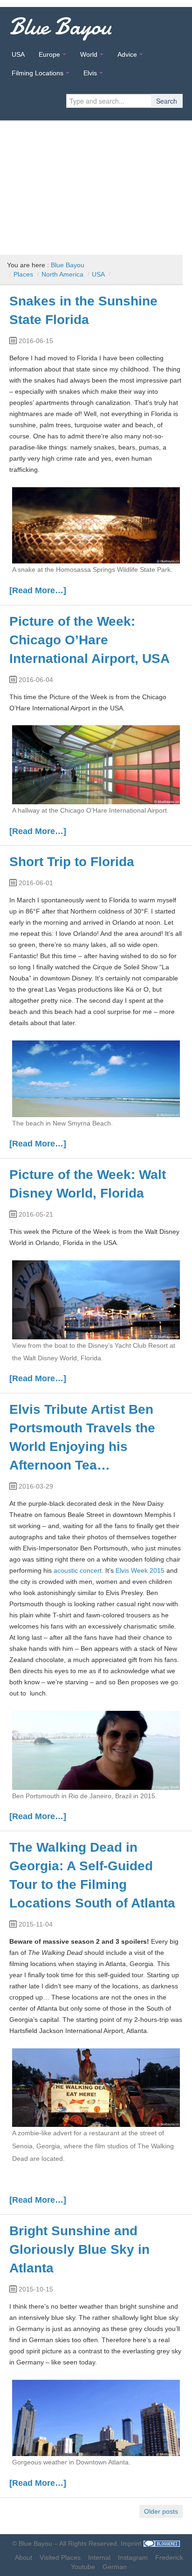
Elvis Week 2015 (140, 1570)
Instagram (133, 2557)
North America (62, 274)
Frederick (169, 2557)
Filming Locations (38, 73)
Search (167, 101)
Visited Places (60, 2557)
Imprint (131, 2543)
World (89, 54)
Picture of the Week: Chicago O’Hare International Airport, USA (89, 640)
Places (23, 274)
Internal (99, 2557)
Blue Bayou (60, 26)
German (115, 2567)
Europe (49, 54)
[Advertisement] (96, 184)
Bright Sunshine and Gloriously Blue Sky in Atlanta (79, 2249)
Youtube (83, 2567)
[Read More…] (38, 590)
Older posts (161, 2511)
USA (18, 54)
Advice (127, 54)
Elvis (90, 73)
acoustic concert (78, 1570)
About (24, 2557)
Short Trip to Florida (72, 862)
